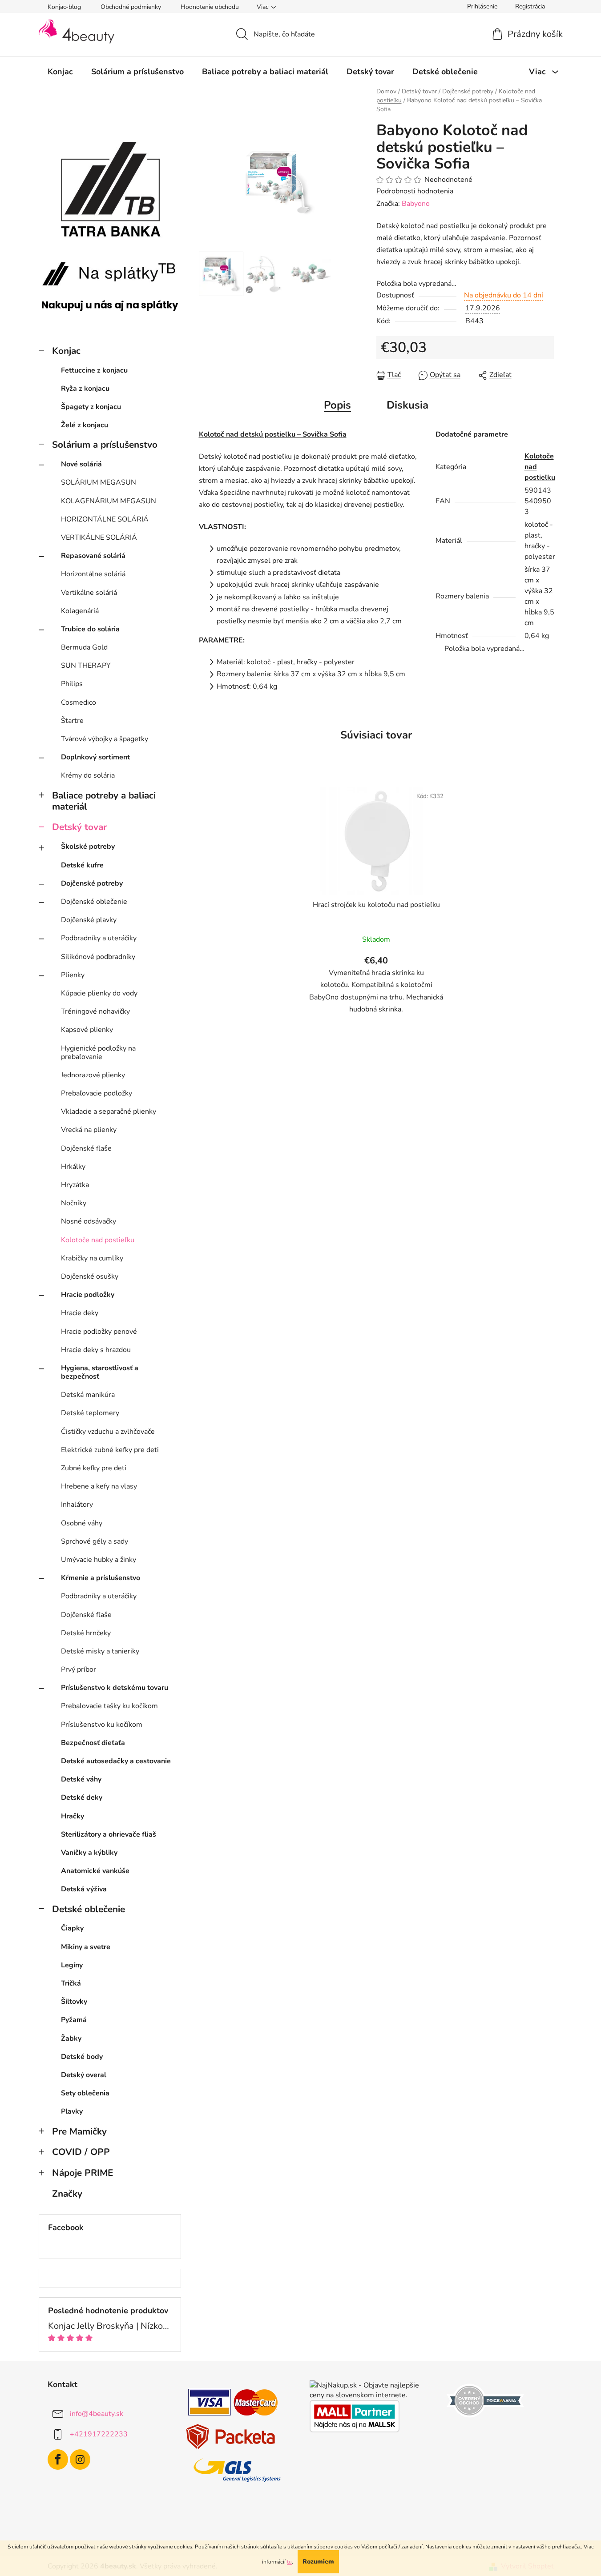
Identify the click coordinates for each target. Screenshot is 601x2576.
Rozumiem (318, 2562)
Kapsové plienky (87, 1030)
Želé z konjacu (85, 425)
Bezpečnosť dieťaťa (93, 1743)
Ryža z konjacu (85, 389)
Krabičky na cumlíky (92, 1258)
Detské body (82, 2057)
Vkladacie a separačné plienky (109, 1111)
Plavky (72, 2111)
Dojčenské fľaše (86, 1148)
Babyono (416, 204)
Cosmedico (79, 702)
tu (289, 2562)
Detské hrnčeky (86, 1633)
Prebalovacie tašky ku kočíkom (109, 1706)
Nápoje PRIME (83, 2173)
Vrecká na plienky (89, 1130)
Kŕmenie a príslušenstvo (101, 1578)
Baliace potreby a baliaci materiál (104, 801)
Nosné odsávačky (89, 1221)
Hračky (73, 1816)
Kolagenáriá (80, 611)
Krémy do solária (88, 775)
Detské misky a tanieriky (100, 1651)
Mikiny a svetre (86, 1947)
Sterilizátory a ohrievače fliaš (109, 1834)
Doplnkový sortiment (95, 757)
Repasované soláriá (93, 556)
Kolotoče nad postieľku (98, 1240)
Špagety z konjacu (91, 407)
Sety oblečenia (85, 2093)
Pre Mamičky (79, 2131)
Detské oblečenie (89, 1909)
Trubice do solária (90, 629)
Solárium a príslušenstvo (105, 445)
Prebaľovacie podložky (97, 1093)
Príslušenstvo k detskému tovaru (115, 1688)
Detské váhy (81, 1779)
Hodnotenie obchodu (210, 7)
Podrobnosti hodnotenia (415, 191)
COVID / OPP (81, 2152)
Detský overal (84, 2075)
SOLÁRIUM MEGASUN (99, 482)
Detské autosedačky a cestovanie (116, 1761)
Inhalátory (77, 1505)
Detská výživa (84, 1889)
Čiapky (72, 1928)
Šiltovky (74, 2002)
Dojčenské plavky (89, 920)
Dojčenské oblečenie (94, 902)
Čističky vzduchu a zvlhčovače (108, 1432)
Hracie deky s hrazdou (96, 1350)
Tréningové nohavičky (95, 1011)
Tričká (71, 1983)
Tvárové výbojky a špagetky (105, 739)
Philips (72, 684)
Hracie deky (80, 1313)
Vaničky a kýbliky (89, 1853)
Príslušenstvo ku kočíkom (102, 1725)
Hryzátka (75, 1185)
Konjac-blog (64, 7)
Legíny (72, 1965)
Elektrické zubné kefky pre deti (110, 1450)
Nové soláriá (81, 464)
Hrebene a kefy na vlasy (99, 1486)
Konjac (66, 351)
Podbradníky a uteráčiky (99, 938)
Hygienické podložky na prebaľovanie (98, 1053)
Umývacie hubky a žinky (99, 1560)
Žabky (71, 2038)
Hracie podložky (88, 1295)
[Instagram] (80, 2460)
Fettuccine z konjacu (94, 370)
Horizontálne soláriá (93, 574)
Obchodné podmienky (131, 7)
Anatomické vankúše (95, 1871)
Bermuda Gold (84, 647)
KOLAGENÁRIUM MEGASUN (109, 501)
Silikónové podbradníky (98, 957)
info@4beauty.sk (97, 2413)
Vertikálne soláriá (89, 593)
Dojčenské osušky (90, 1276)
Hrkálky (73, 1167)
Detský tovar (79, 827)
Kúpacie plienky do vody (99, 993)
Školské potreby (88, 847)
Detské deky (82, 1798)
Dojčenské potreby (92, 883)
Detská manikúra (88, 1395)
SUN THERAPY (86, 666)
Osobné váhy (82, 1523)
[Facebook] (58, 2460)
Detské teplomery (90, 1413)
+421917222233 (99, 2434)
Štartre (72, 721)
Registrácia (530, 6)
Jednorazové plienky (93, 1075)
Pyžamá (74, 2020)
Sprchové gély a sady (95, 1541)
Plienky (73, 975)
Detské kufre (82, 865)
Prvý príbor (79, 1669)
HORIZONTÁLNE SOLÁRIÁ (105, 519)
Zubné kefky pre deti (94, 1468)
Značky (67, 2194)
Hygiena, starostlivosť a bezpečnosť (100, 1372)
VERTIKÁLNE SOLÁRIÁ (99, 538)
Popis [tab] (337, 405)
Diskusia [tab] (407, 405)
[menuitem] (60, 72)
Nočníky (74, 1203)
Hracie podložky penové (99, 1332)
